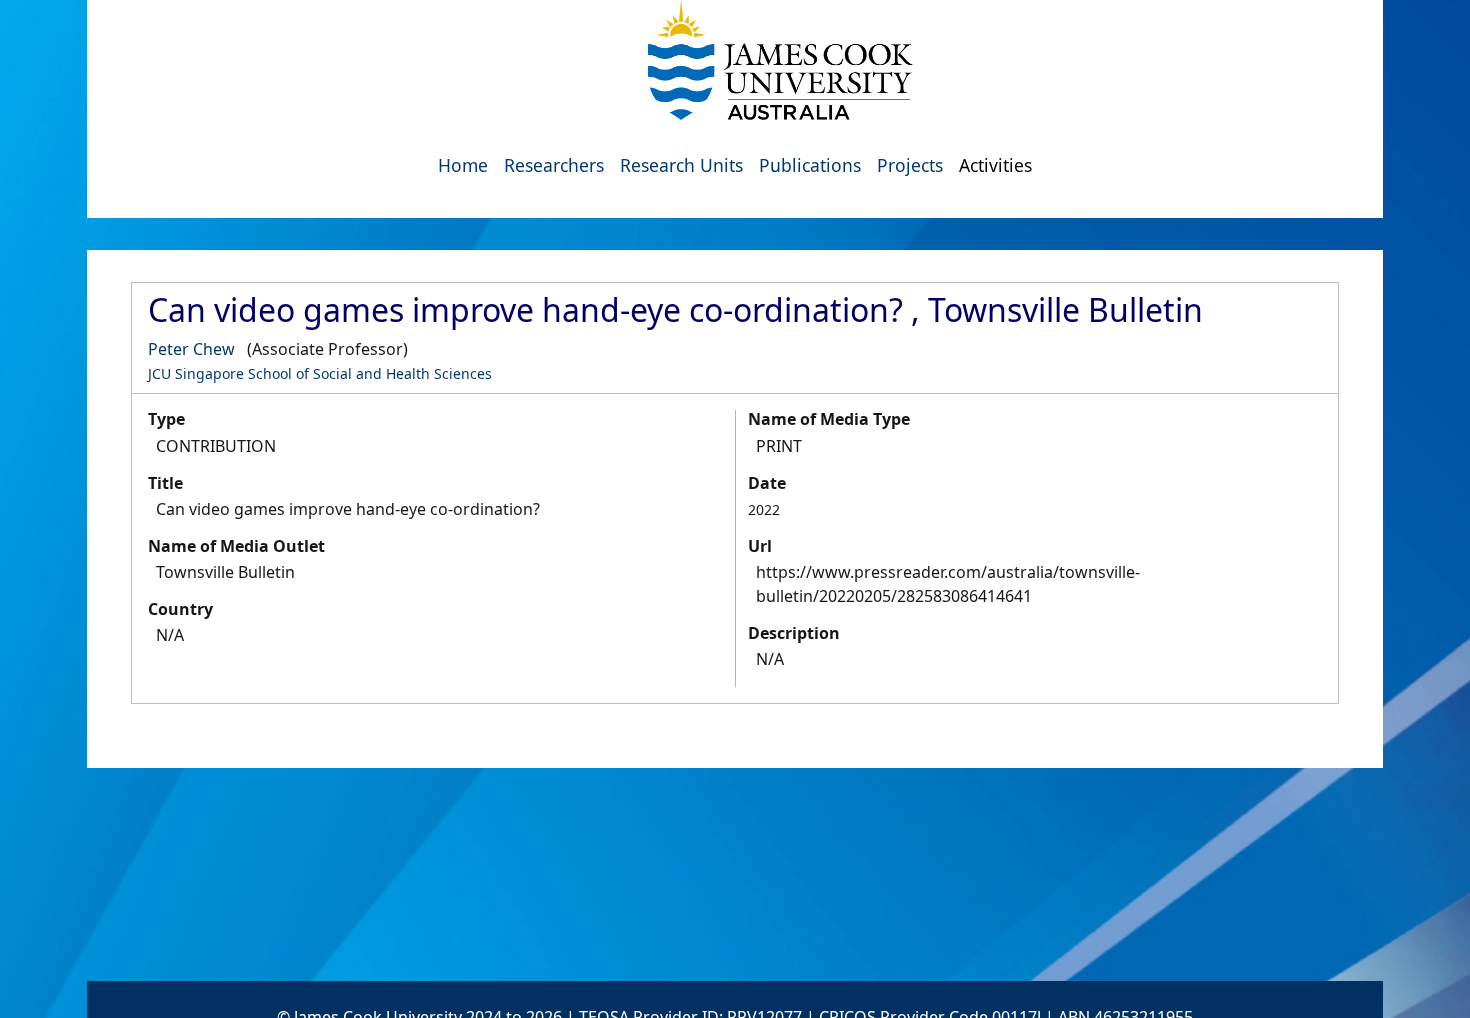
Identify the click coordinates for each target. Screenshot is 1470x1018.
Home (463, 165)
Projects (910, 165)
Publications (810, 165)
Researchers (554, 165)
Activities (995, 165)
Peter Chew (191, 349)
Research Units (681, 165)
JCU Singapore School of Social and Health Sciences (320, 373)
